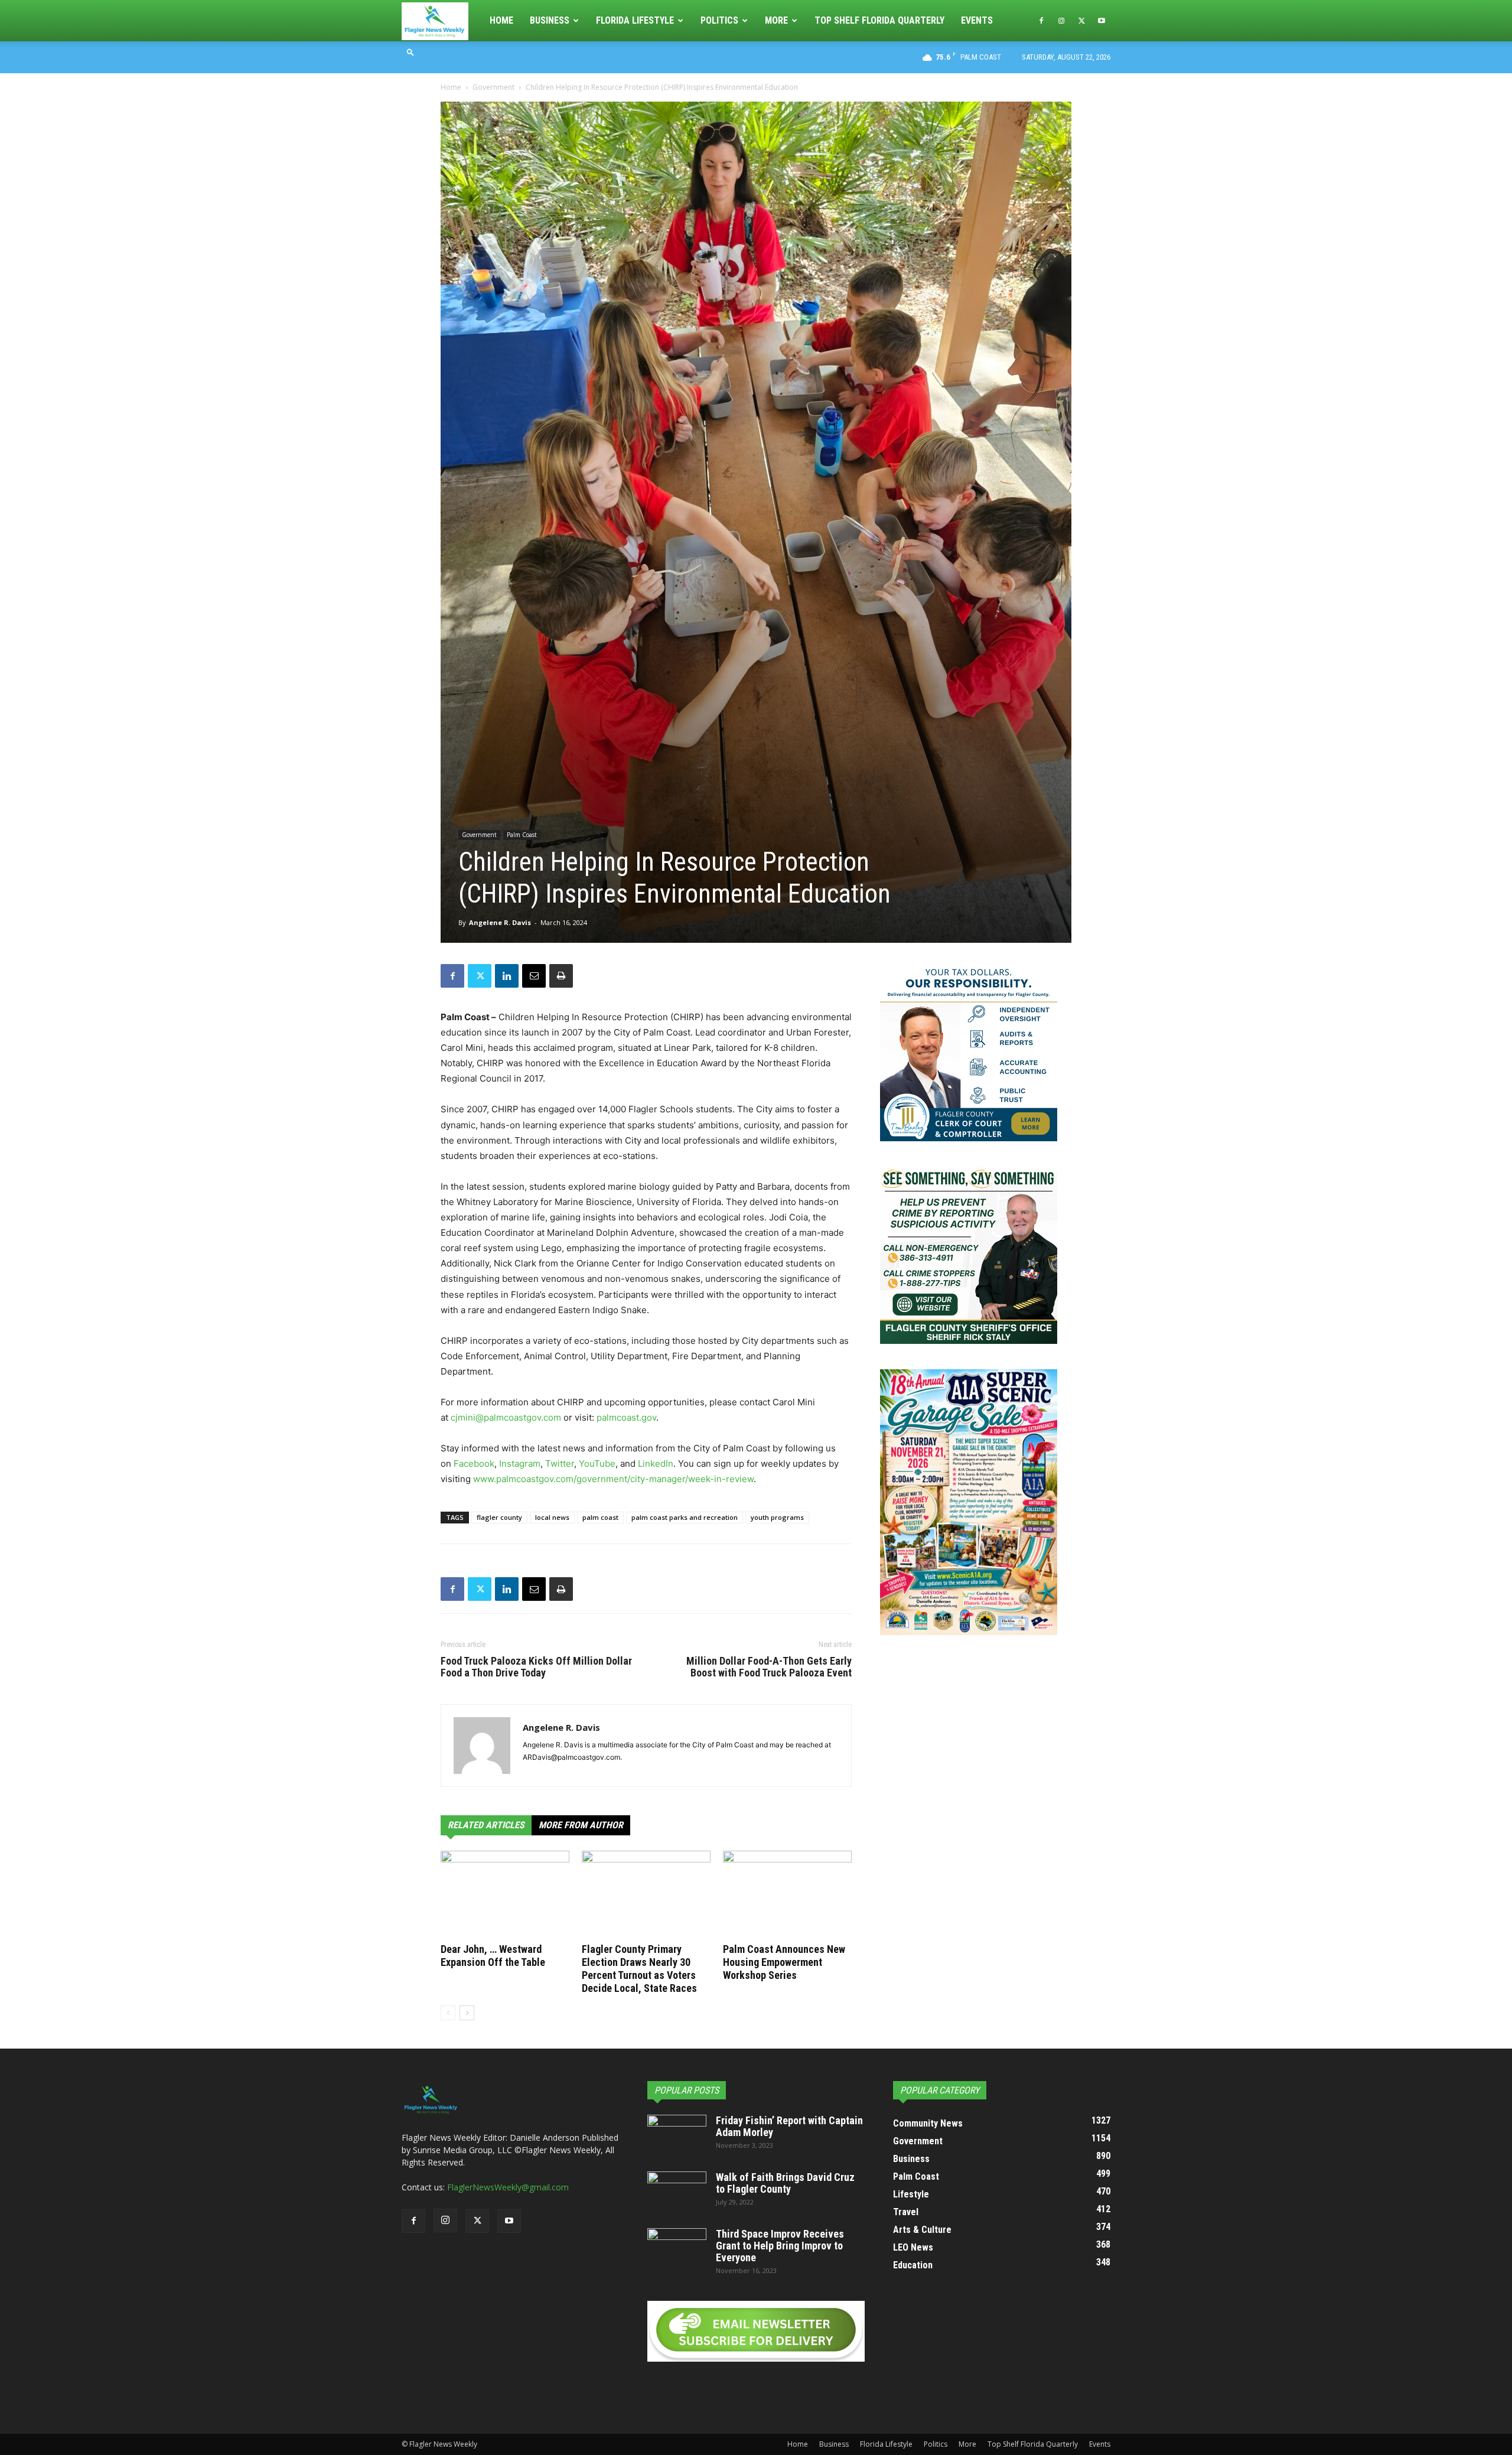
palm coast (600, 1517)
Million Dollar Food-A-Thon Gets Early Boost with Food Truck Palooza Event (769, 1667)
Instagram (520, 1463)
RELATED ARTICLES (486, 1825)
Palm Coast (522, 835)
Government (493, 87)
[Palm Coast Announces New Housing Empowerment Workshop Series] (787, 1895)
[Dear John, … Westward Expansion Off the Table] (505, 1895)
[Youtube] (1102, 21)
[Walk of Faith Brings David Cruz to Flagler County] (677, 2192)
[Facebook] (1041, 21)
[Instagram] (1061, 21)
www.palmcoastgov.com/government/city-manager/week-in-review (613, 1479)
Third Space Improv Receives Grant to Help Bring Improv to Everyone (780, 2246)
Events (977, 20)
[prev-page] (448, 2013)
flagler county (499, 1517)
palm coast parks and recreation (685, 1517)
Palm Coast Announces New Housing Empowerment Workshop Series (784, 1962)
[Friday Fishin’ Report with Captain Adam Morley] (677, 2135)
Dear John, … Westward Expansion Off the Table (493, 1956)
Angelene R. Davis (500, 922)
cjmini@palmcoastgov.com (506, 1417)
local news (552, 1517)
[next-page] (467, 2013)
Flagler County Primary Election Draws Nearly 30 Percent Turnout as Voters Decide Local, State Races (639, 1969)
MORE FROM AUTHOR (581, 1825)
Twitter (560, 1463)
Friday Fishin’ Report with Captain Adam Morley (789, 2126)
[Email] (534, 976)
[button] (410, 52)
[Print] (561, 976)
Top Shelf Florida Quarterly (879, 20)
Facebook (474, 1463)
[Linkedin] (507, 976)
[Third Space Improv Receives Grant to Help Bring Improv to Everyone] (677, 2249)
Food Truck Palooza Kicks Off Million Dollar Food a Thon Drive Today (536, 1667)
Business (550, 20)
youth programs (777, 1517)
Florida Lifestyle (635, 20)
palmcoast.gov (626, 1417)
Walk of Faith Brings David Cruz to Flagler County (785, 2183)
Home (501, 20)
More (776, 20)
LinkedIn (656, 1463)
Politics (719, 20)
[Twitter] (1081, 21)
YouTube (597, 1463)
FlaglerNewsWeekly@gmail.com (508, 2187)
